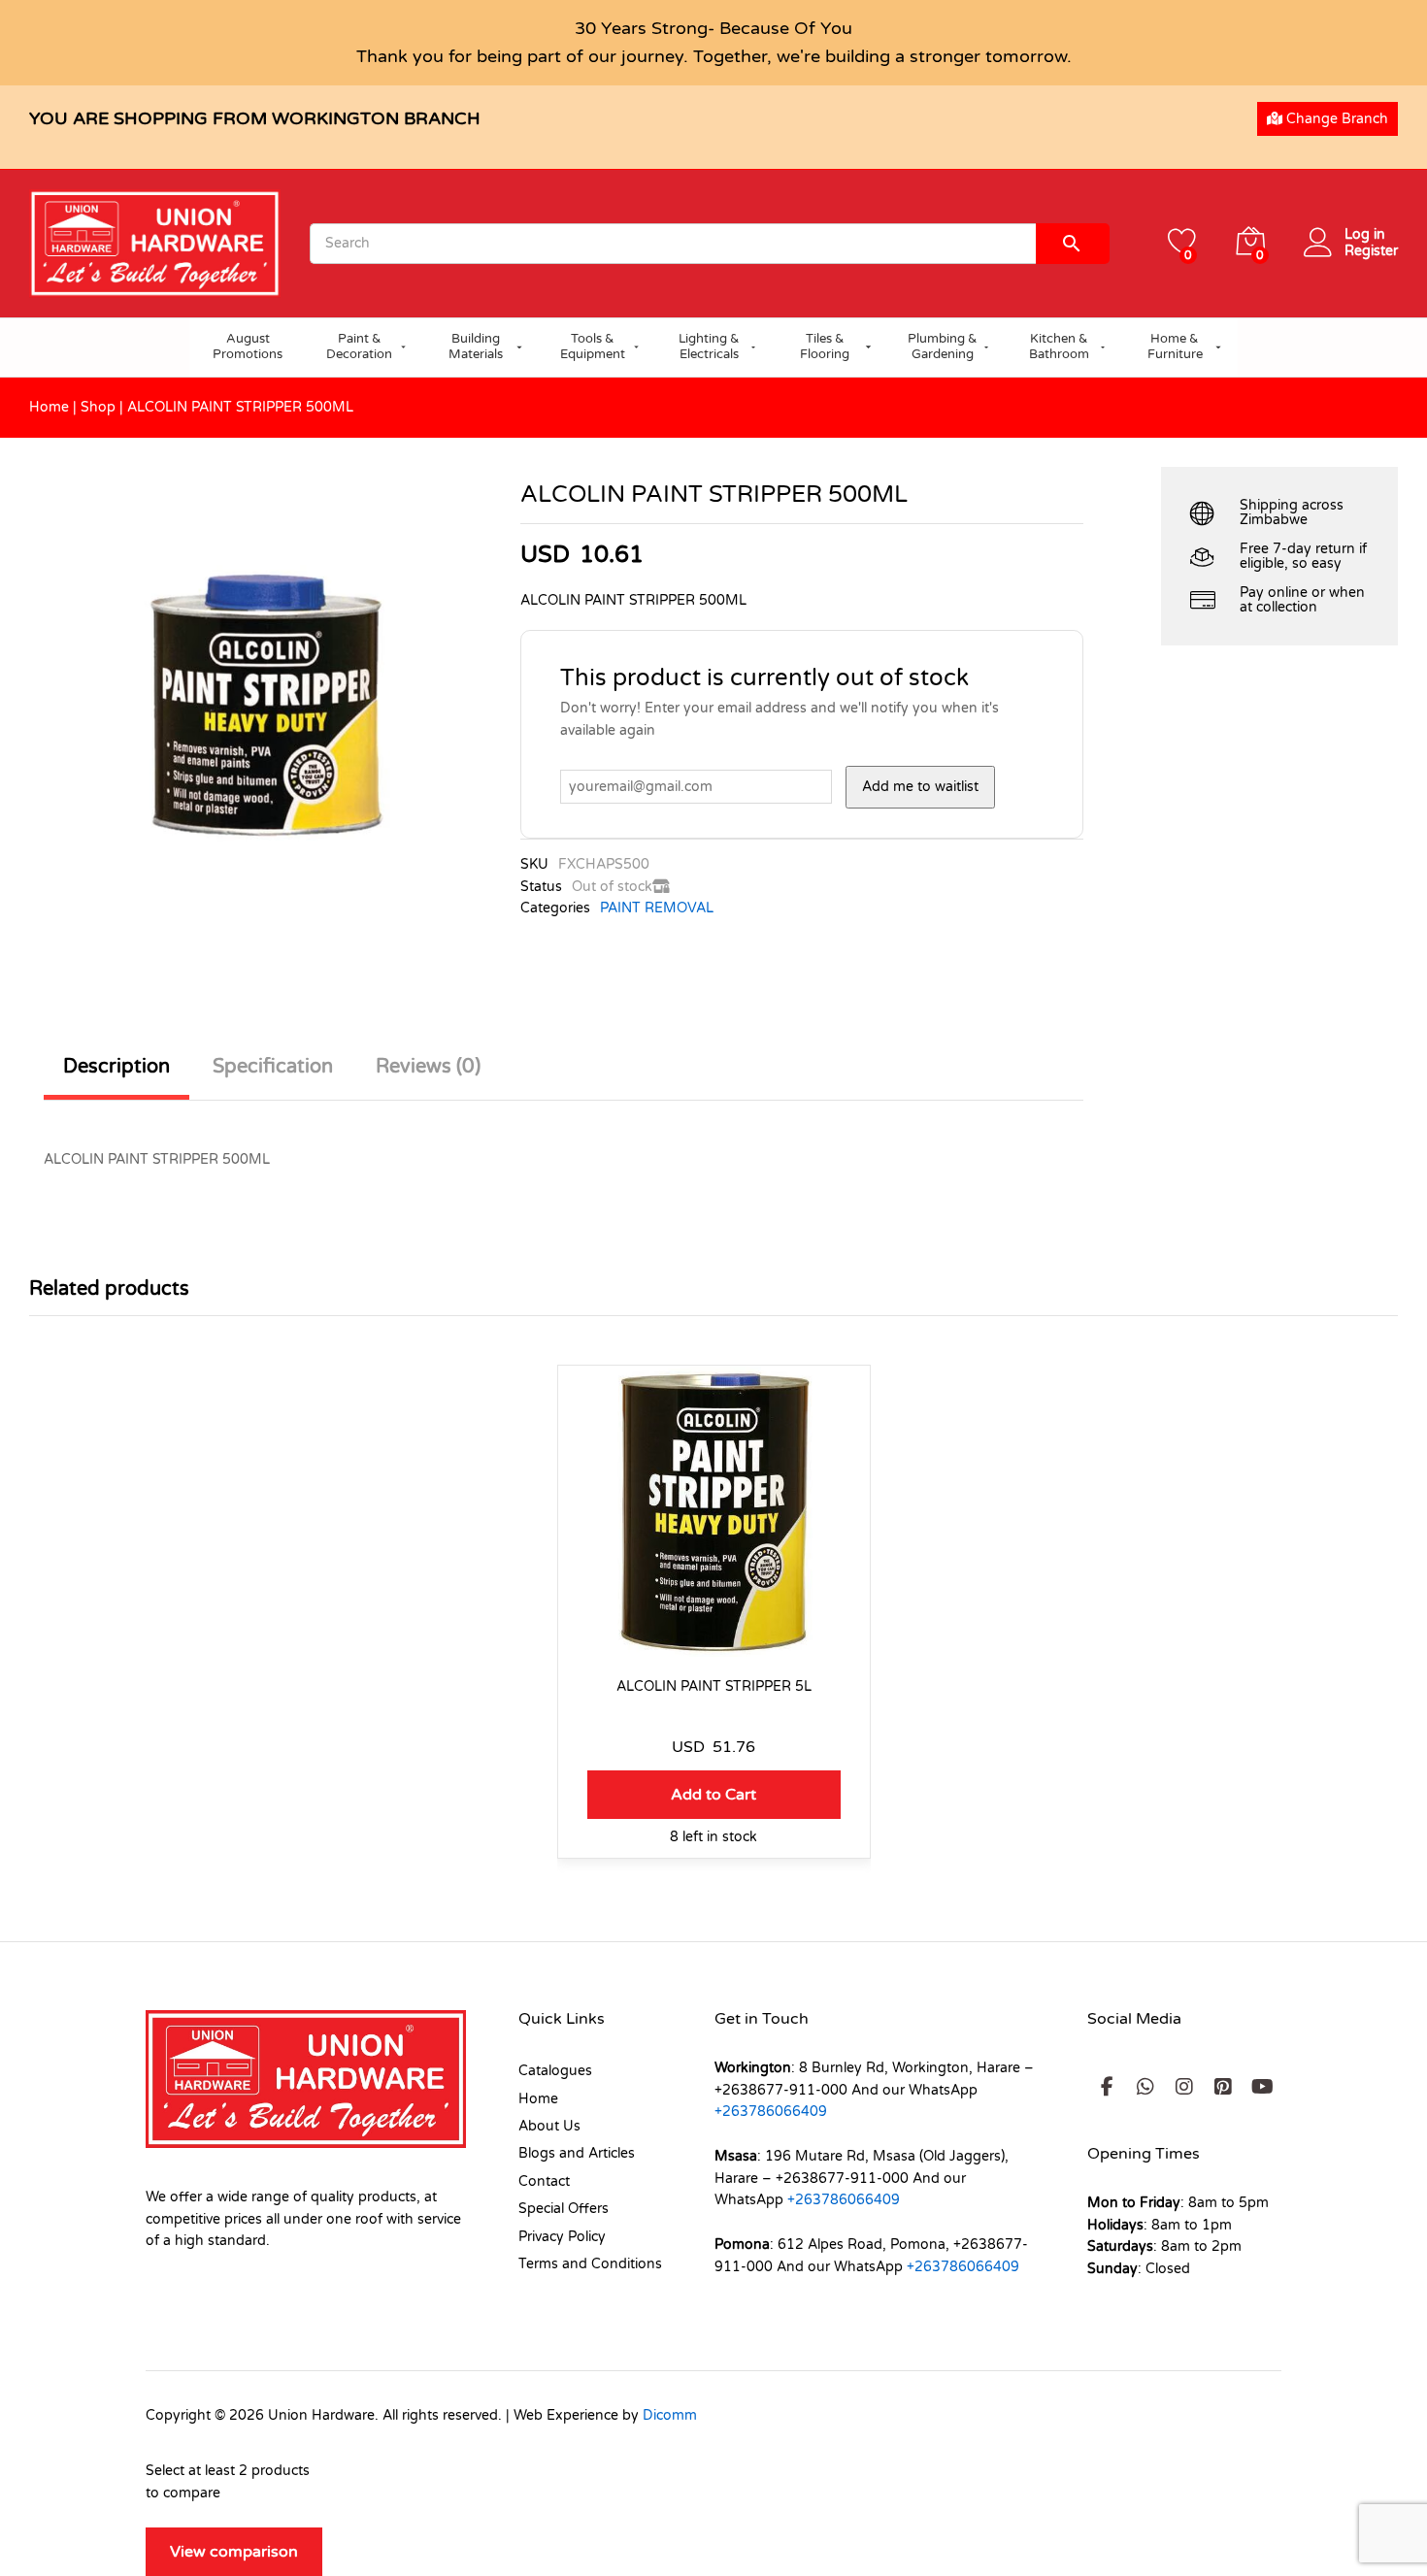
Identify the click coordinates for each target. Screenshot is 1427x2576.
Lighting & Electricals (709, 347)
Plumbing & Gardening (943, 347)
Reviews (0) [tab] (428, 1067)
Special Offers (564, 2209)
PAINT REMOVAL (657, 908)
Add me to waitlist (920, 787)
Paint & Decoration (359, 347)
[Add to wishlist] (713, 1645)
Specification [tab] (273, 1067)
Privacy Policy (562, 2237)
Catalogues (555, 2071)
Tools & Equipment (593, 347)
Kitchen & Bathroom (1059, 347)
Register (1371, 251)
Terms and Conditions (590, 2264)
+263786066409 (771, 2112)
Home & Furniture (1175, 347)
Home (49, 407)
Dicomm (670, 2415)
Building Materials (476, 347)
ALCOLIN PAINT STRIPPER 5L (714, 1686)
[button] (714, 1795)
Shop (98, 407)
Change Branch (1335, 119)
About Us (549, 2126)
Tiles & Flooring (825, 347)
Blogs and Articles (577, 2153)
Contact (544, 2181)
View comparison (234, 2552)
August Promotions (248, 347)
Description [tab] (116, 1067)
